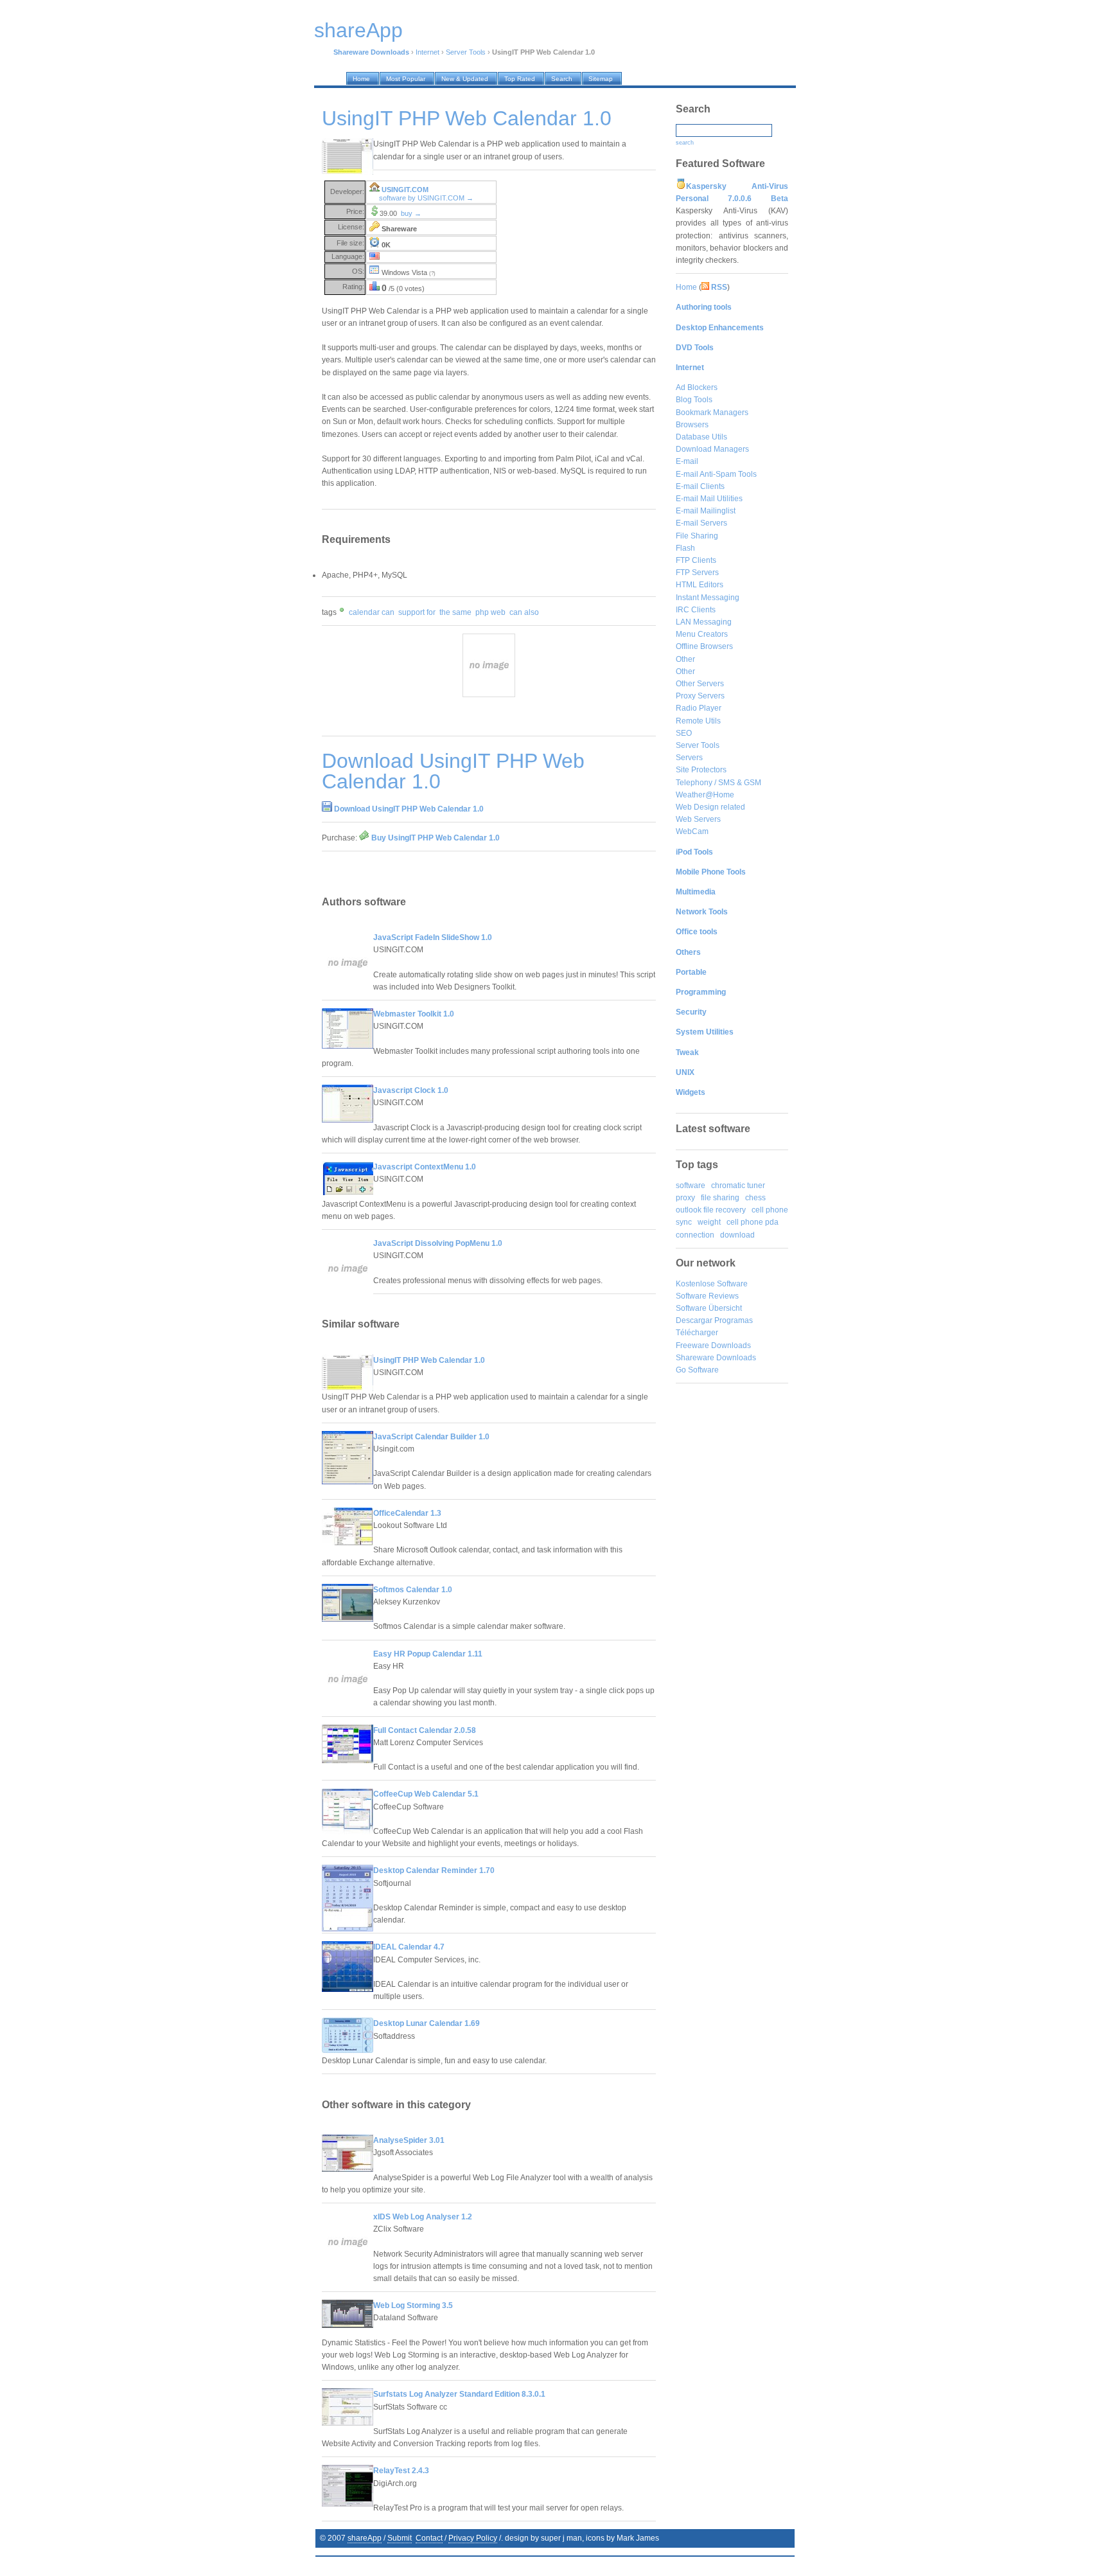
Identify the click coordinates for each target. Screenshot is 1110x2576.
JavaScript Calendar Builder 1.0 (431, 1437)
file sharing (720, 1198)
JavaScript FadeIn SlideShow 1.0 (433, 937)
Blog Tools (694, 400)
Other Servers (700, 684)
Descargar (694, 1320)
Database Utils (701, 437)
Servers (689, 758)
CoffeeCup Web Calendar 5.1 (426, 1794)
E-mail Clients (700, 486)
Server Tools (466, 52)
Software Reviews (707, 1296)
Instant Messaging (708, 598)
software (691, 1186)
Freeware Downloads (713, 1346)
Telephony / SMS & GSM (718, 783)
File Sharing (697, 536)
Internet (427, 52)
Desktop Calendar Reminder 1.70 (434, 1870)
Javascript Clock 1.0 (411, 1090)
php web (490, 612)
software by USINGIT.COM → (426, 198)
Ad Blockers (697, 387)
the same (455, 612)
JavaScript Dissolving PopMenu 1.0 (438, 1243)
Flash (685, 548)
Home (686, 287)
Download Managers (712, 449)
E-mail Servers (701, 523)
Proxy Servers (700, 696)
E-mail (687, 461)
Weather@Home (705, 795)
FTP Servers (697, 573)
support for (417, 612)
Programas (734, 1320)
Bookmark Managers (712, 413)
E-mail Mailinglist (706, 511)
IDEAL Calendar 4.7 (409, 1947)
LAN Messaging (704, 622)
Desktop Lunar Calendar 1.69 (427, 2023)
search (685, 143)
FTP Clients (696, 560)
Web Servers (698, 819)
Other (685, 659)
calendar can (372, 612)
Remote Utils (698, 721)
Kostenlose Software (712, 1284)
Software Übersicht (709, 1308)
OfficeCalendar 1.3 (407, 1513)
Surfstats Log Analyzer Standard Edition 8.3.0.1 (459, 2394)
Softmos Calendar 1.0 (413, 1590)
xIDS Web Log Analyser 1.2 (423, 2217)
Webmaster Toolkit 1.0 (414, 1014)
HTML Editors (700, 585)
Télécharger (697, 1333)
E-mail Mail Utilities (709, 499)
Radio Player (699, 708)
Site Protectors (701, 770)
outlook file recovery (711, 1210)
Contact (429, 2538)
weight (709, 1222)
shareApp (365, 2538)
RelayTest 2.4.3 (401, 2471)
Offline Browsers (704, 646)
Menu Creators (702, 634)
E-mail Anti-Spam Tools (716, 474)
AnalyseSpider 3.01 (409, 2140)
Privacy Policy (473, 2538)
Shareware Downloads (716, 1358)
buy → (411, 213)
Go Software (697, 1370)
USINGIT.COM (405, 190)
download (737, 1235)
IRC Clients (696, 610)
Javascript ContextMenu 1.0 (425, 1167)
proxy (685, 1198)
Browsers (692, 425)
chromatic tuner (738, 1186)
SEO (684, 733)
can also (524, 612)
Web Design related (710, 807)
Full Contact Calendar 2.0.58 (425, 1730)
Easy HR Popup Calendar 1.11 (428, 1654)
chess (755, 1198)
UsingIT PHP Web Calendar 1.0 (429, 1360)
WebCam (692, 831)
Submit (400, 2538)
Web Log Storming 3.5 (413, 2305)
